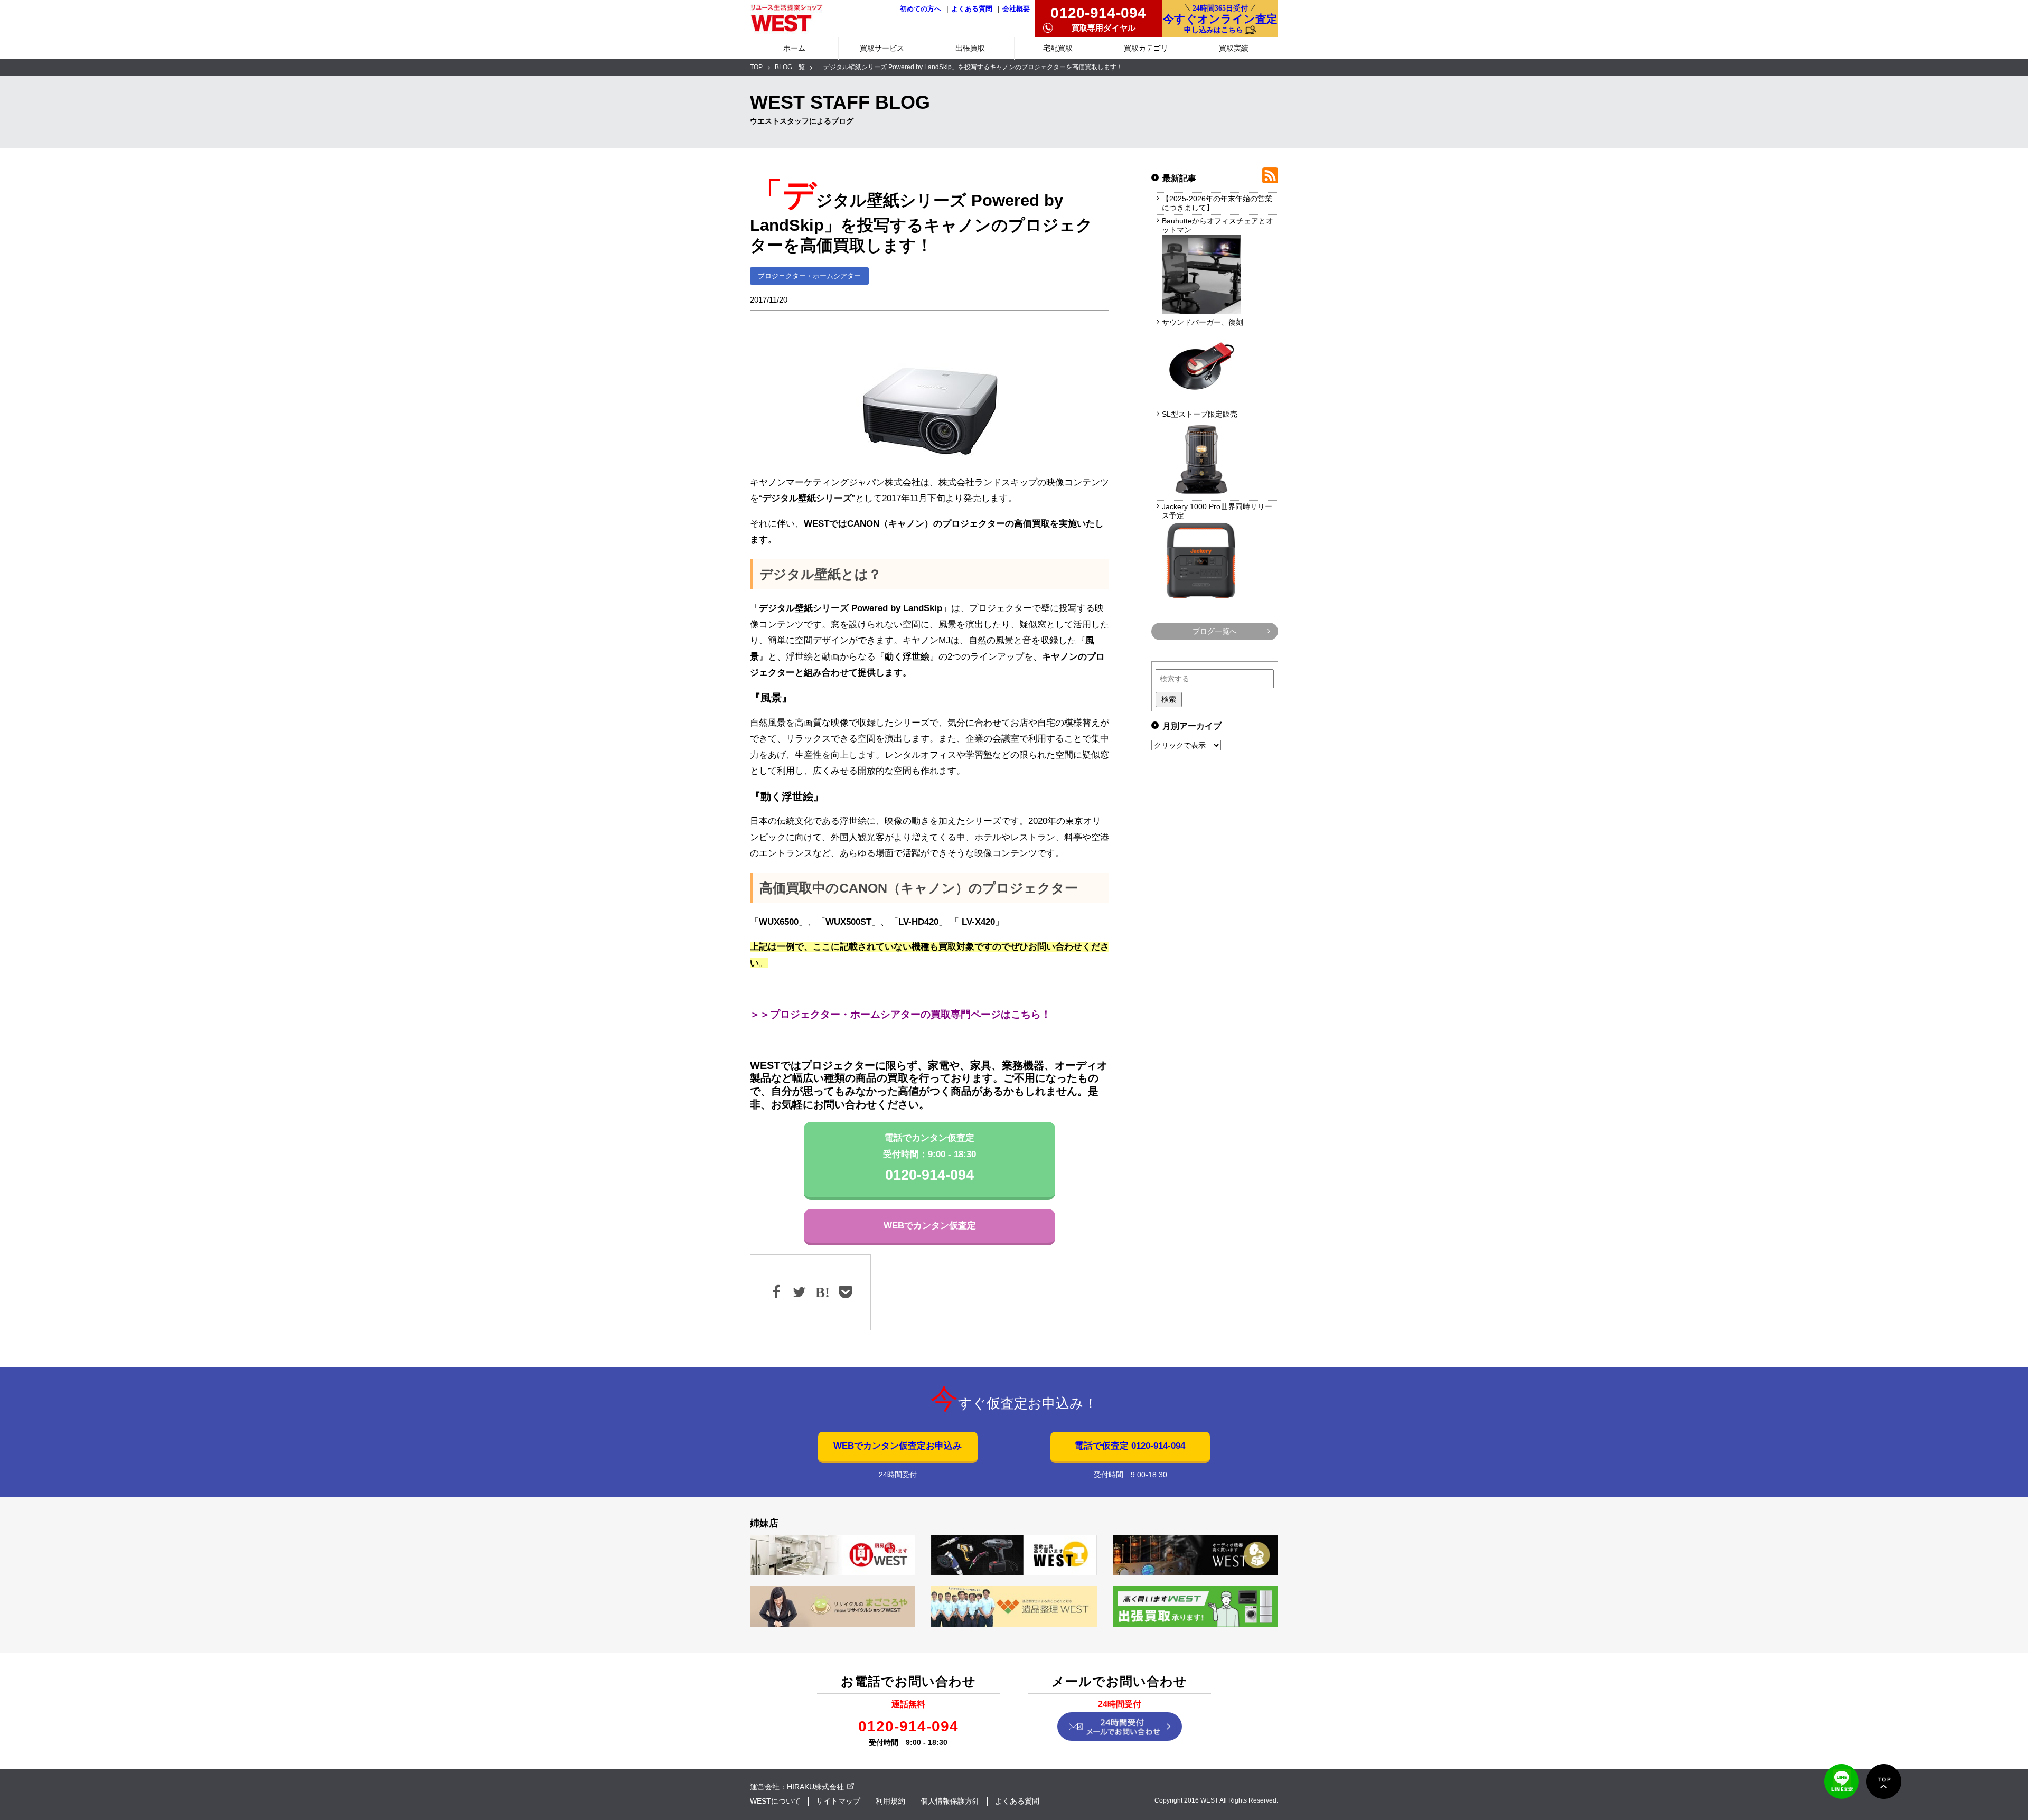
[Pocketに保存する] (845, 1292)
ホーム (794, 48)
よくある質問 (972, 9)
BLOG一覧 (790, 67)
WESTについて (775, 1801)
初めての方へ (921, 9)
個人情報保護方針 (950, 1801)
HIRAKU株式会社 (815, 1787)
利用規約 (890, 1801)
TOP (756, 67)
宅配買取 (1058, 48)
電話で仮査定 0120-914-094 (1130, 1446)
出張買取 (970, 48)
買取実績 (1234, 48)
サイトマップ (838, 1801)
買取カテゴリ (1146, 48)
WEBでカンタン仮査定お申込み (898, 1446)
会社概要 (1016, 9)
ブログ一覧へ (1215, 631)
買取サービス (882, 48)
